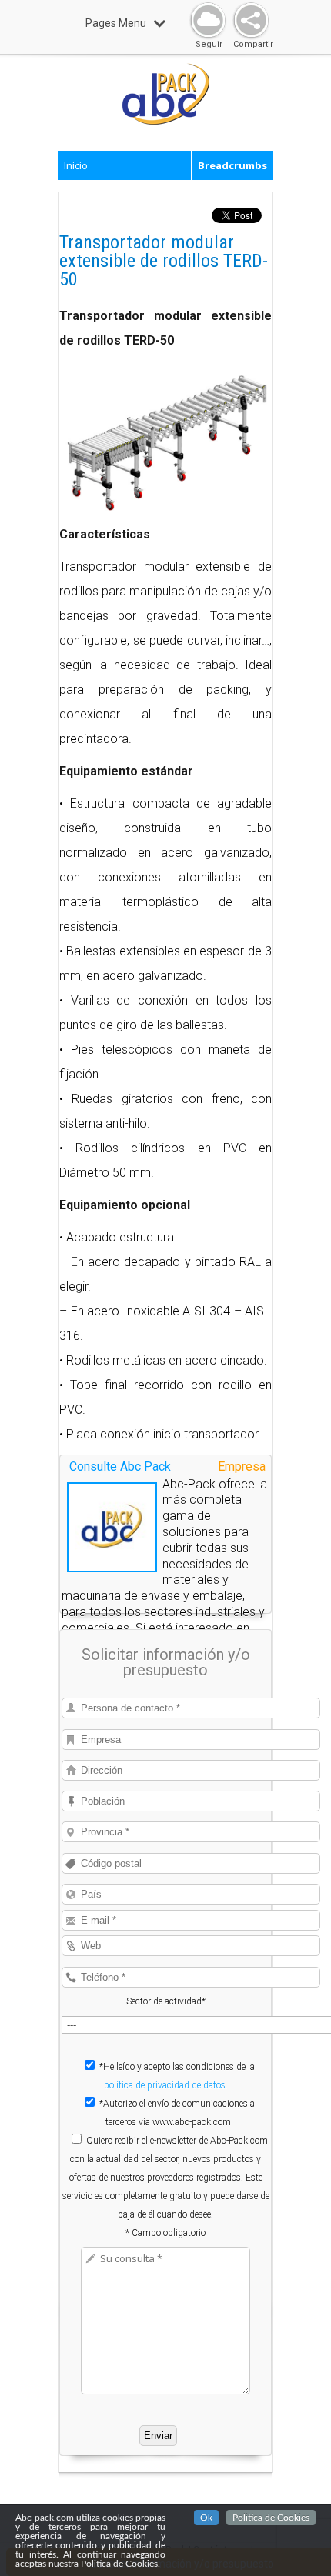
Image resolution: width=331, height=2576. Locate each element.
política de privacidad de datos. (166, 2085)
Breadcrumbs (232, 165)
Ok (206, 2518)
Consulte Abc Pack (120, 1466)
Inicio (76, 165)
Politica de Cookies (271, 2518)
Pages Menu (116, 23)
